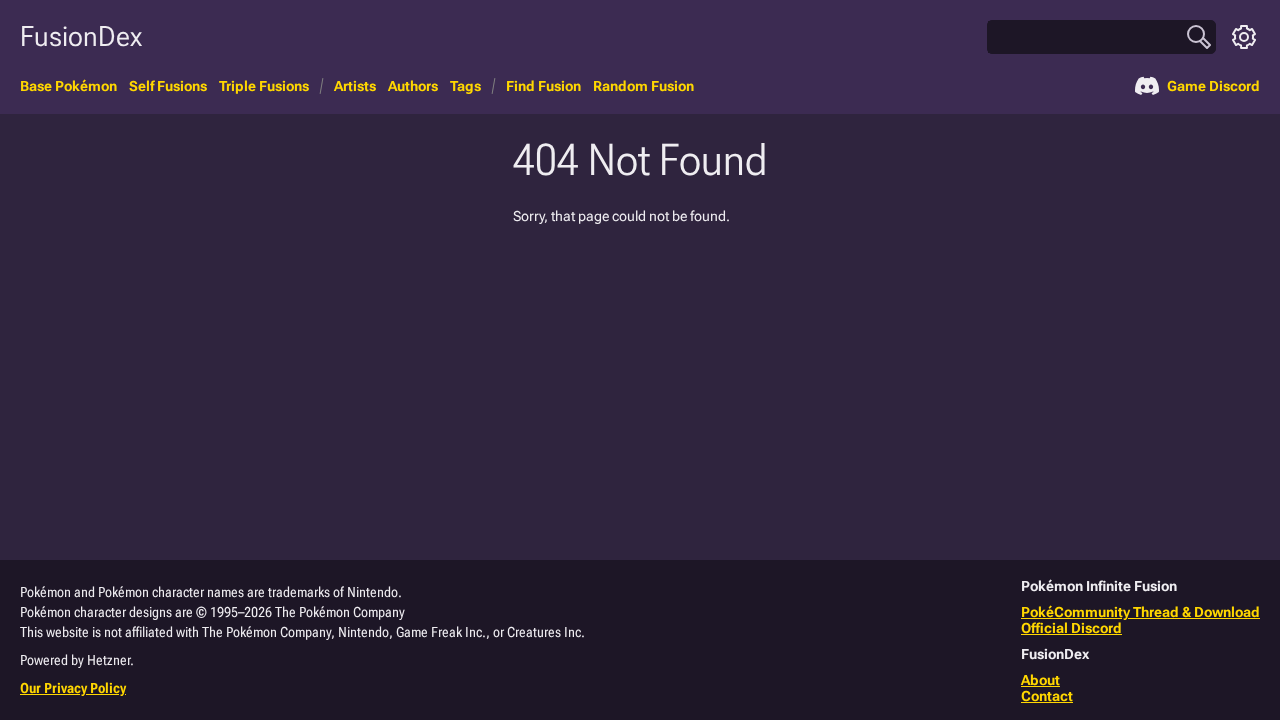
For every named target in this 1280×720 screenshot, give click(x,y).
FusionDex (81, 36)
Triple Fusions (264, 86)
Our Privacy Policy (73, 688)
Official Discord (1071, 628)
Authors (413, 86)
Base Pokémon (68, 86)
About (1040, 680)
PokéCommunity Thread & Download (1140, 612)
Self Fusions (168, 86)
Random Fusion (643, 86)
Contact (1047, 696)
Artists (355, 86)
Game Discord (1213, 86)
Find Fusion (543, 86)
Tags (465, 86)
